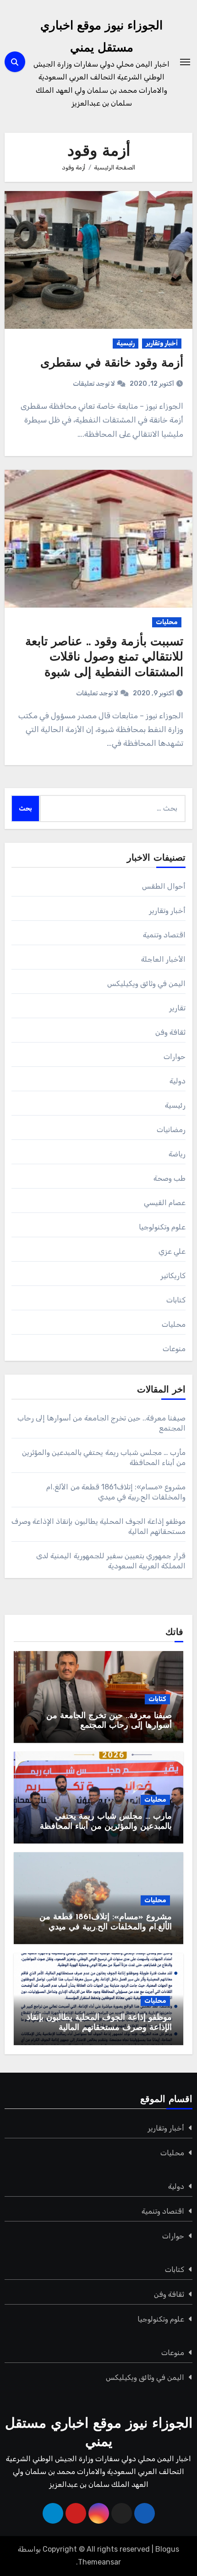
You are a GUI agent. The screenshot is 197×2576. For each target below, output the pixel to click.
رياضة (177, 1154)
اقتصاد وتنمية (164, 935)
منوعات (174, 1349)
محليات (167, 622)
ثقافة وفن (170, 1032)
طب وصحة (170, 1178)
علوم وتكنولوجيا (162, 1227)
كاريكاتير (173, 1276)
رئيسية (126, 343)
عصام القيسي (165, 1203)
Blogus (167, 2549)
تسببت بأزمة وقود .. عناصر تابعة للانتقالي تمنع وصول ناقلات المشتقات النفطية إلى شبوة (104, 658)
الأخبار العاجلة (163, 959)
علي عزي (172, 1251)
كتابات (176, 1300)
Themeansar (99, 2562)
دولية (178, 1081)
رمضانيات (171, 1130)
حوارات (175, 1057)
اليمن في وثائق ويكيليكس (147, 984)
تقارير (177, 1008)
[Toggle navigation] (185, 62)
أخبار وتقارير (162, 343)
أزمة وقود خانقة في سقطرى (112, 364)
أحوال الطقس (164, 886)
